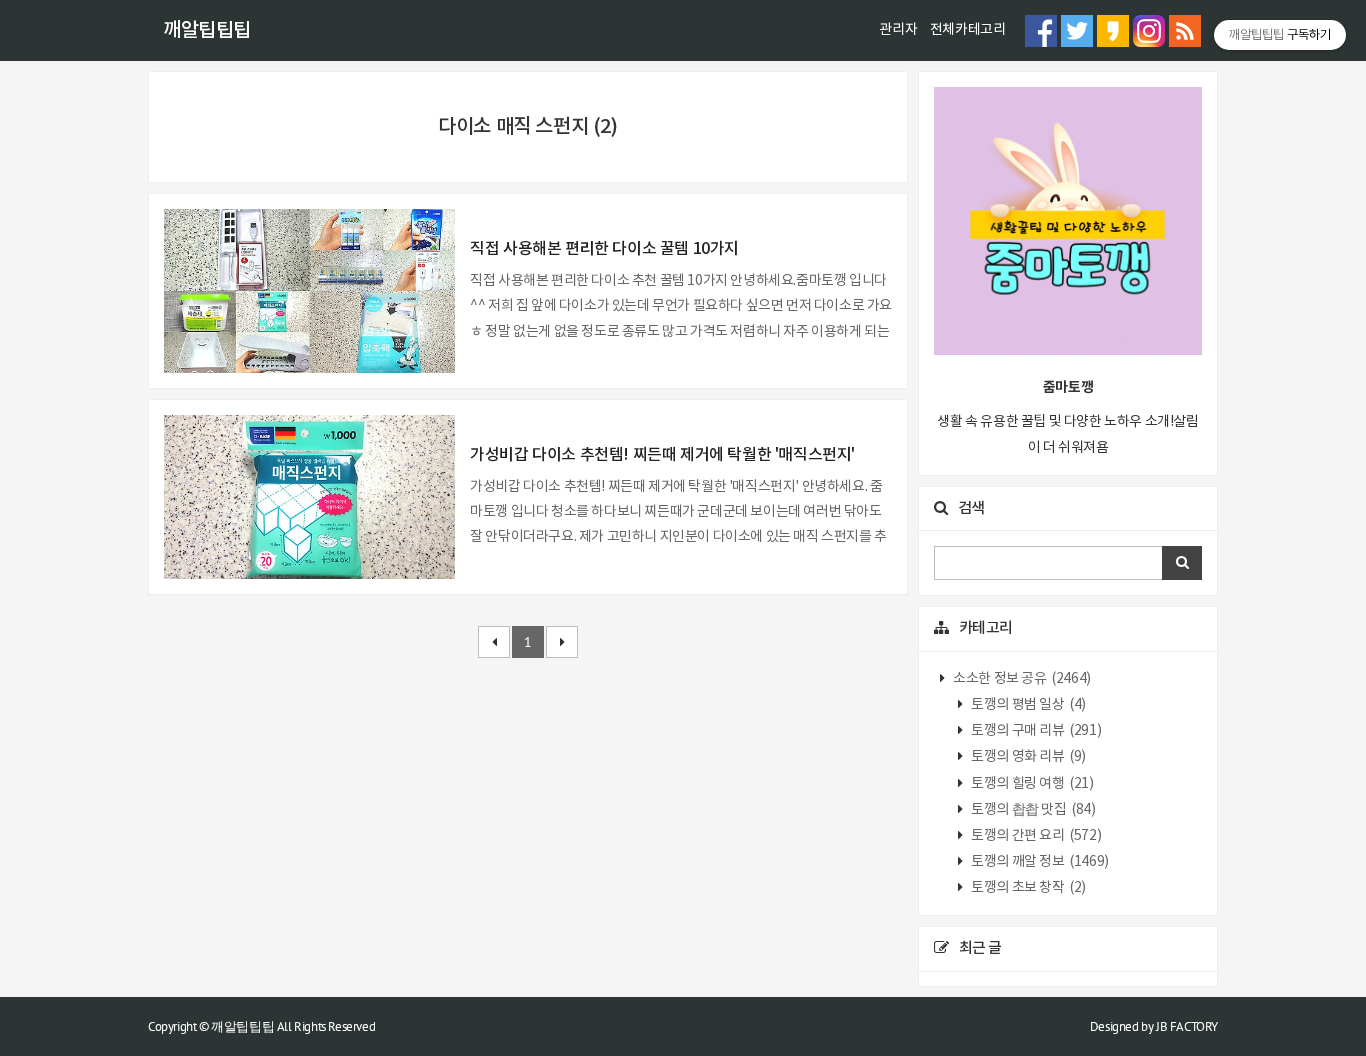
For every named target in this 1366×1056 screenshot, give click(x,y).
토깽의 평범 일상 (1027, 705)
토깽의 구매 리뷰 (1035, 731)
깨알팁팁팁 (207, 31)
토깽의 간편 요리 (1035, 836)
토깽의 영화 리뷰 (1027, 757)
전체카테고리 (968, 30)
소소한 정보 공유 (1021, 679)
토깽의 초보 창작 (1027, 888)
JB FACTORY (1187, 1026)
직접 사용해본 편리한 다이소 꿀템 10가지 (604, 249)
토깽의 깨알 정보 (1039, 862)
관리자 (898, 30)
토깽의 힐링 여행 (1031, 784)
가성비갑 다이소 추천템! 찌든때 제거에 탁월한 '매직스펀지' (662, 455)
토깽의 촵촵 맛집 (1032, 810)
